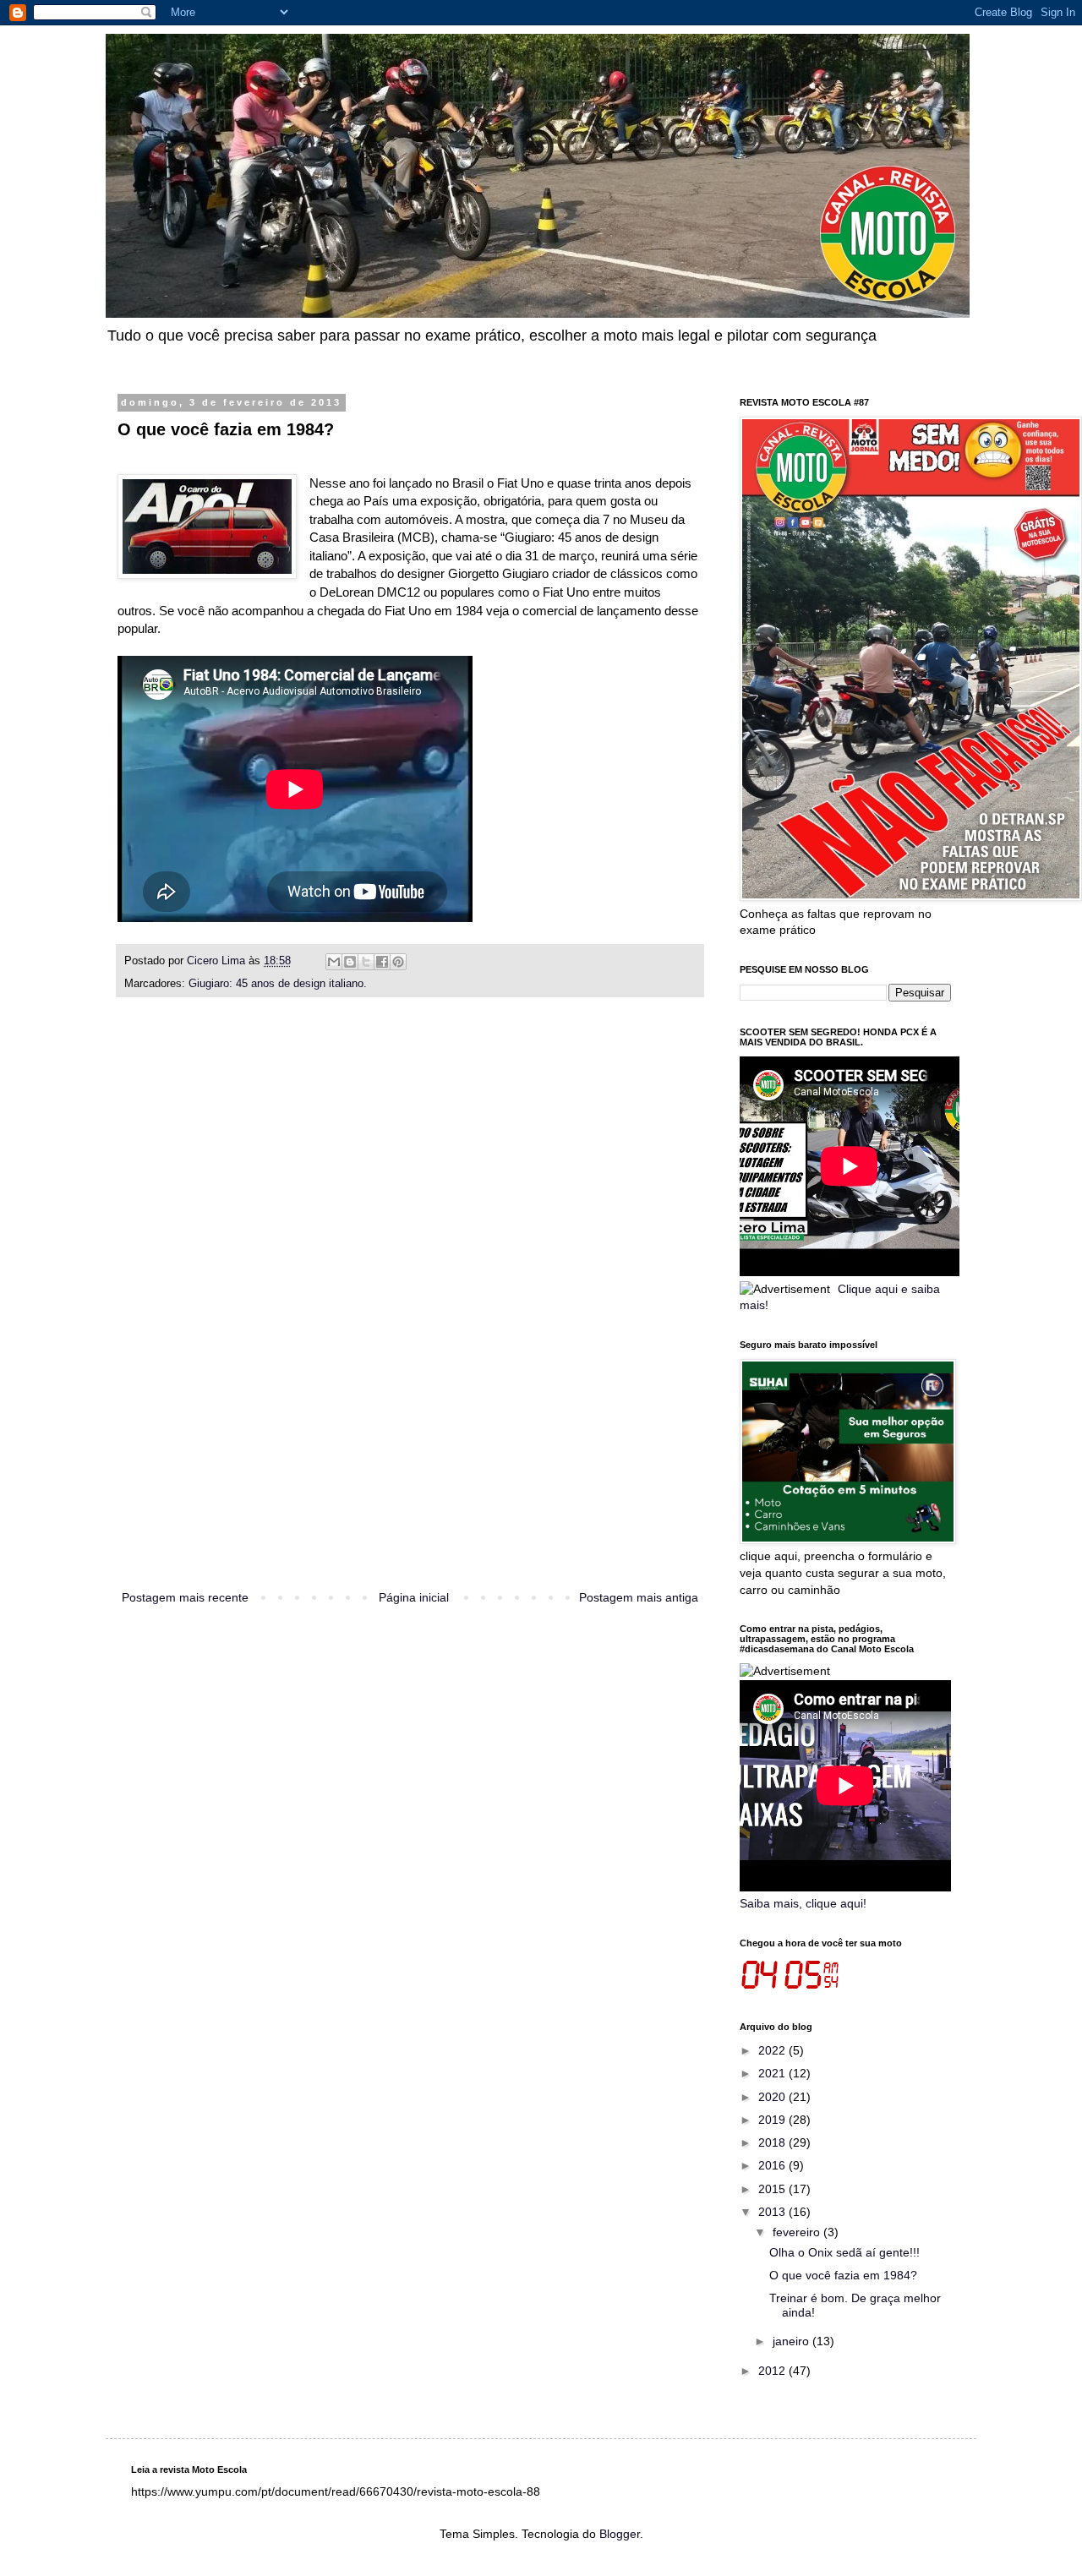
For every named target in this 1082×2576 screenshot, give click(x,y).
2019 (773, 2120)
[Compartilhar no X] (366, 962)
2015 (773, 2189)
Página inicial (414, 1597)
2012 (773, 2371)
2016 (773, 2165)
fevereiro (798, 2232)
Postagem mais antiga (639, 1597)
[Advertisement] (410, 1313)
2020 (773, 2097)
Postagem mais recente (185, 1597)
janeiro (792, 2341)
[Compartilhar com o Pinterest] (398, 962)
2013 (773, 2212)
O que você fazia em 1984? (843, 2275)
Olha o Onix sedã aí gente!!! (844, 2252)
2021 (773, 2073)
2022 (773, 2050)
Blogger (620, 2534)
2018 (773, 2142)
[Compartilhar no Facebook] (382, 962)
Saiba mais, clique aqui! (803, 1903)
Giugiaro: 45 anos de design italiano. (278, 984)
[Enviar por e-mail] (334, 962)
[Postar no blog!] (350, 962)
